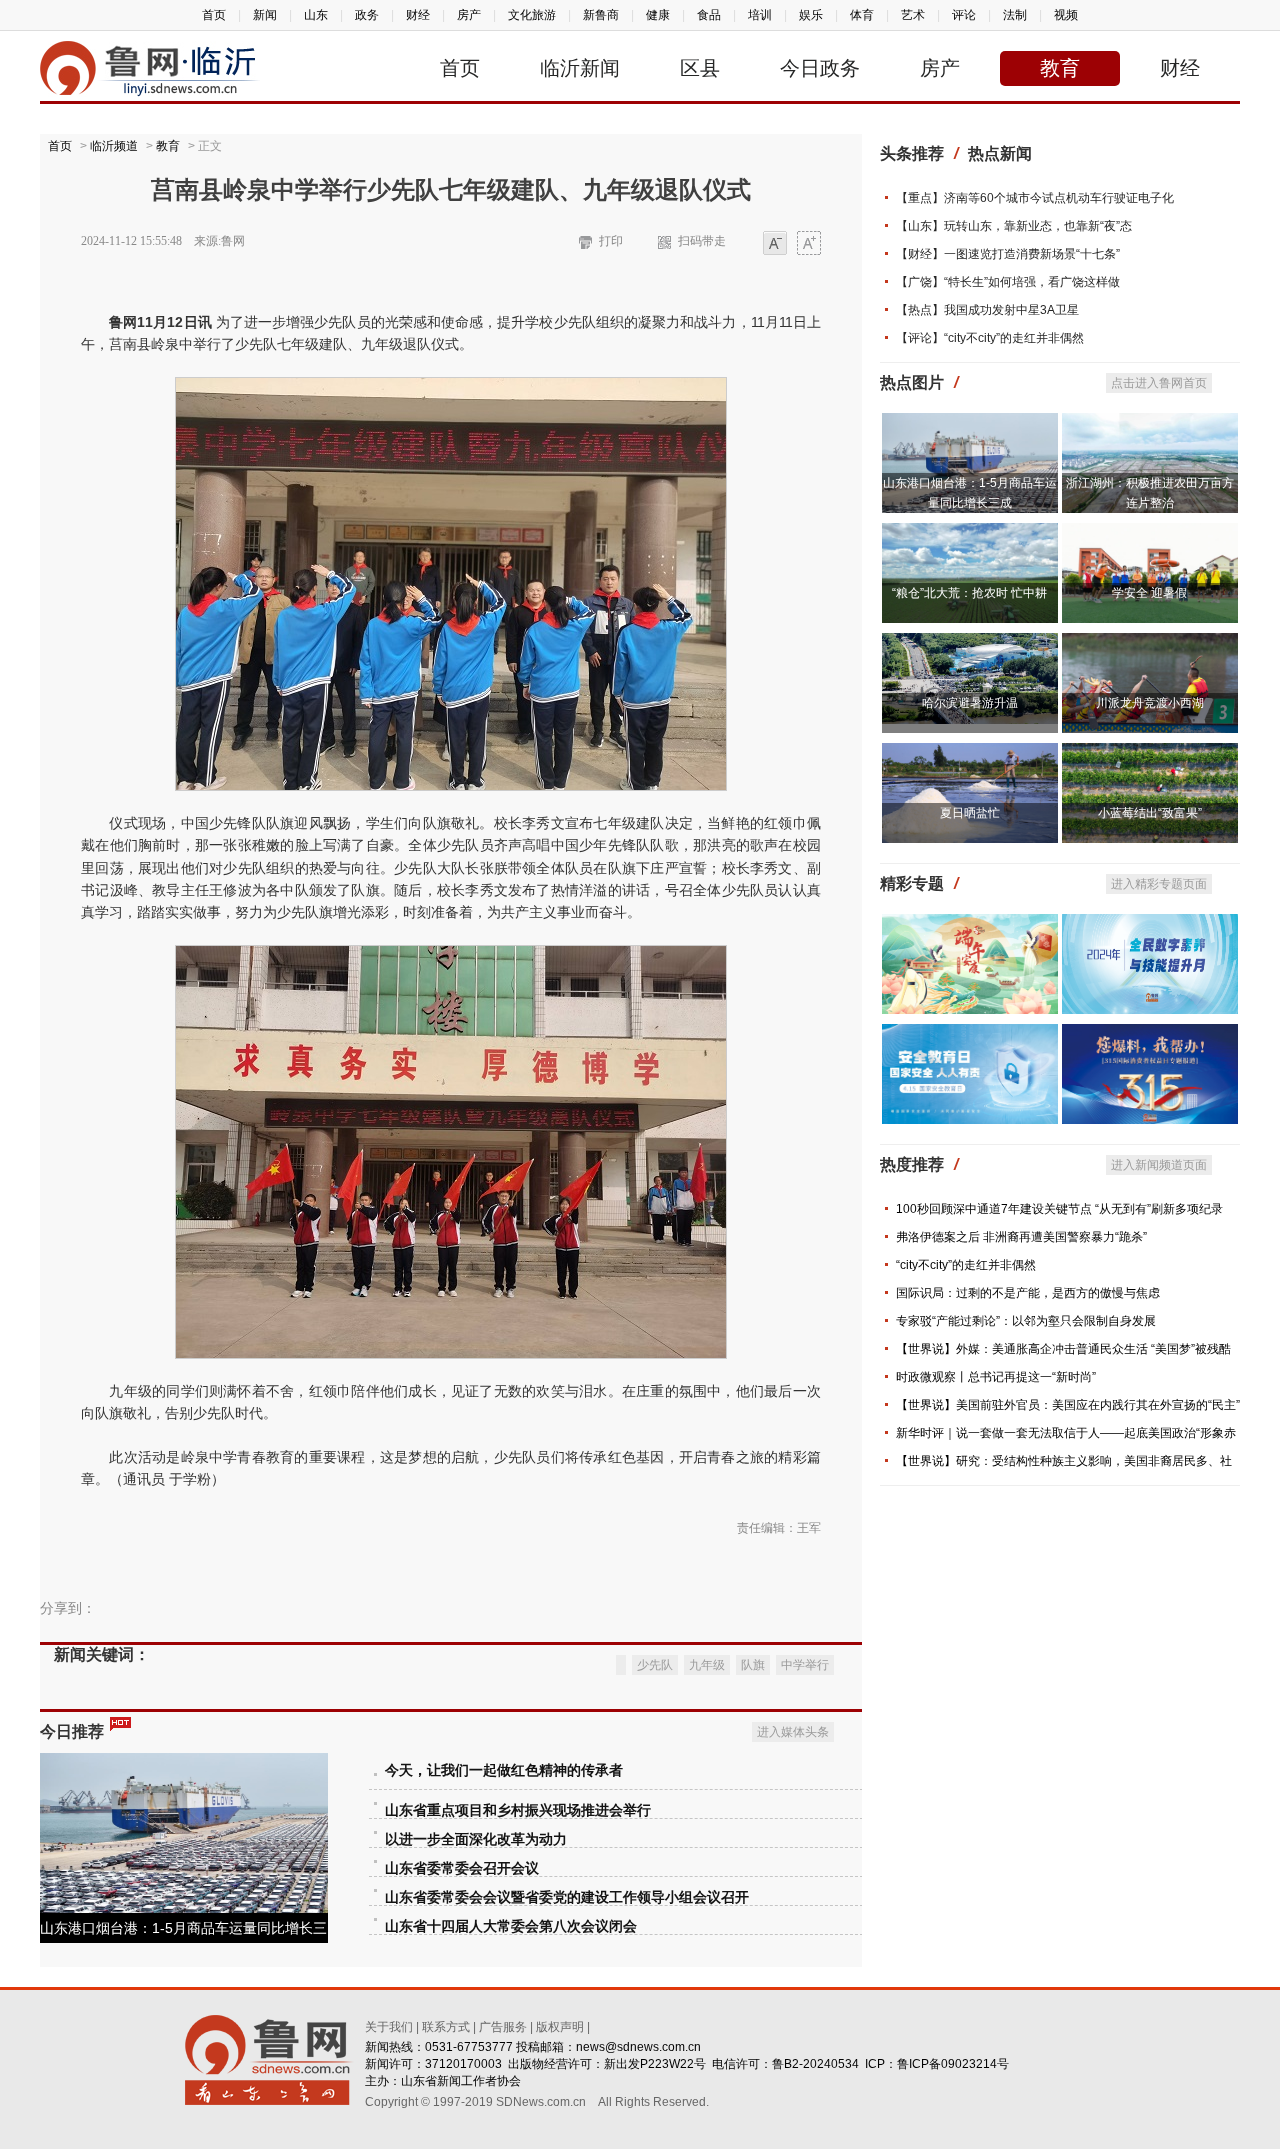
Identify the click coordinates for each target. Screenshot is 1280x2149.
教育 (1060, 68)
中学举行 (805, 1665)
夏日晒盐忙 (970, 813)
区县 (700, 68)
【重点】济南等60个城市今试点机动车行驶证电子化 (1035, 198)
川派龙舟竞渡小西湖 (1150, 703)
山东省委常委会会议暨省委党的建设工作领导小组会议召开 (567, 1897)
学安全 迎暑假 (1149, 593)
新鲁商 (601, 15)
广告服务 (503, 2027)
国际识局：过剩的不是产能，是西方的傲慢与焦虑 (1028, 1293)
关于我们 (389, 2027)
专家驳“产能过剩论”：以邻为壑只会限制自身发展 (1026, 1321)
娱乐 (811, 15)
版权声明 (560, 2027)
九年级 (707, 1665)
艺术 (913, 15)
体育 (862, 15)
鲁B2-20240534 (815, 2064)
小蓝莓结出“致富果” (1150, 813)
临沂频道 (114, 146)
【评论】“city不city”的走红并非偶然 (990, 338)
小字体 (775, 244)
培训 (760, 15)
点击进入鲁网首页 (1159, 383)
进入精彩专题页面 (1159, 884)
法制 (1015, 15)
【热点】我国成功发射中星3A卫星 (987, 310)
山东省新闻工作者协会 (461, 2081)
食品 (709, 15)
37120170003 (463, 2064)
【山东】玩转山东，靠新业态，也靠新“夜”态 (1014, 226)
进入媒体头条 (793, 1732)
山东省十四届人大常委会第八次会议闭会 (511, 1926)
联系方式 (446, 2027)
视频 (1066, 15)
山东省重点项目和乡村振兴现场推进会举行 (518, 1810)
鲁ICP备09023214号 (953, 2064)
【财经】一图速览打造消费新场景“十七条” (1008, 254)
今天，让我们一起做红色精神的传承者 (504, 1770)
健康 (658, 15)
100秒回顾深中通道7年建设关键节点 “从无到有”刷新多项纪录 (1059, 1209)
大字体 (809, 244)
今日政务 (820, 68)
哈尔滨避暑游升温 (970, 703)
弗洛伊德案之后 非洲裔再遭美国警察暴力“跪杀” (1021, 1237)
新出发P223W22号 (655, 2064)
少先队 (655, 1665)
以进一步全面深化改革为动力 (476, 1839)
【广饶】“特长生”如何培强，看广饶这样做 (1008, 282)
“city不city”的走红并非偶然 (966, 1265)
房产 (469, 15)
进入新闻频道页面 (1159, 1165)
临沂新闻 (580, 68)
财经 (418, 15)
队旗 (753, 1665)
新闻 (265, 15)
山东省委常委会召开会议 (462, 1868)
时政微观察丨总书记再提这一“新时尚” (996, 1377)
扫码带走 (702, 241)
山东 (316, 15)
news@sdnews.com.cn (638, 2047)
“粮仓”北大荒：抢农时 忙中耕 (969, 593)
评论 (964, 15)
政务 (367, 15)
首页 (214, 15)
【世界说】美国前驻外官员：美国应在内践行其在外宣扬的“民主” (1068, 1405)
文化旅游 (532, 15)
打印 (611, 241)
